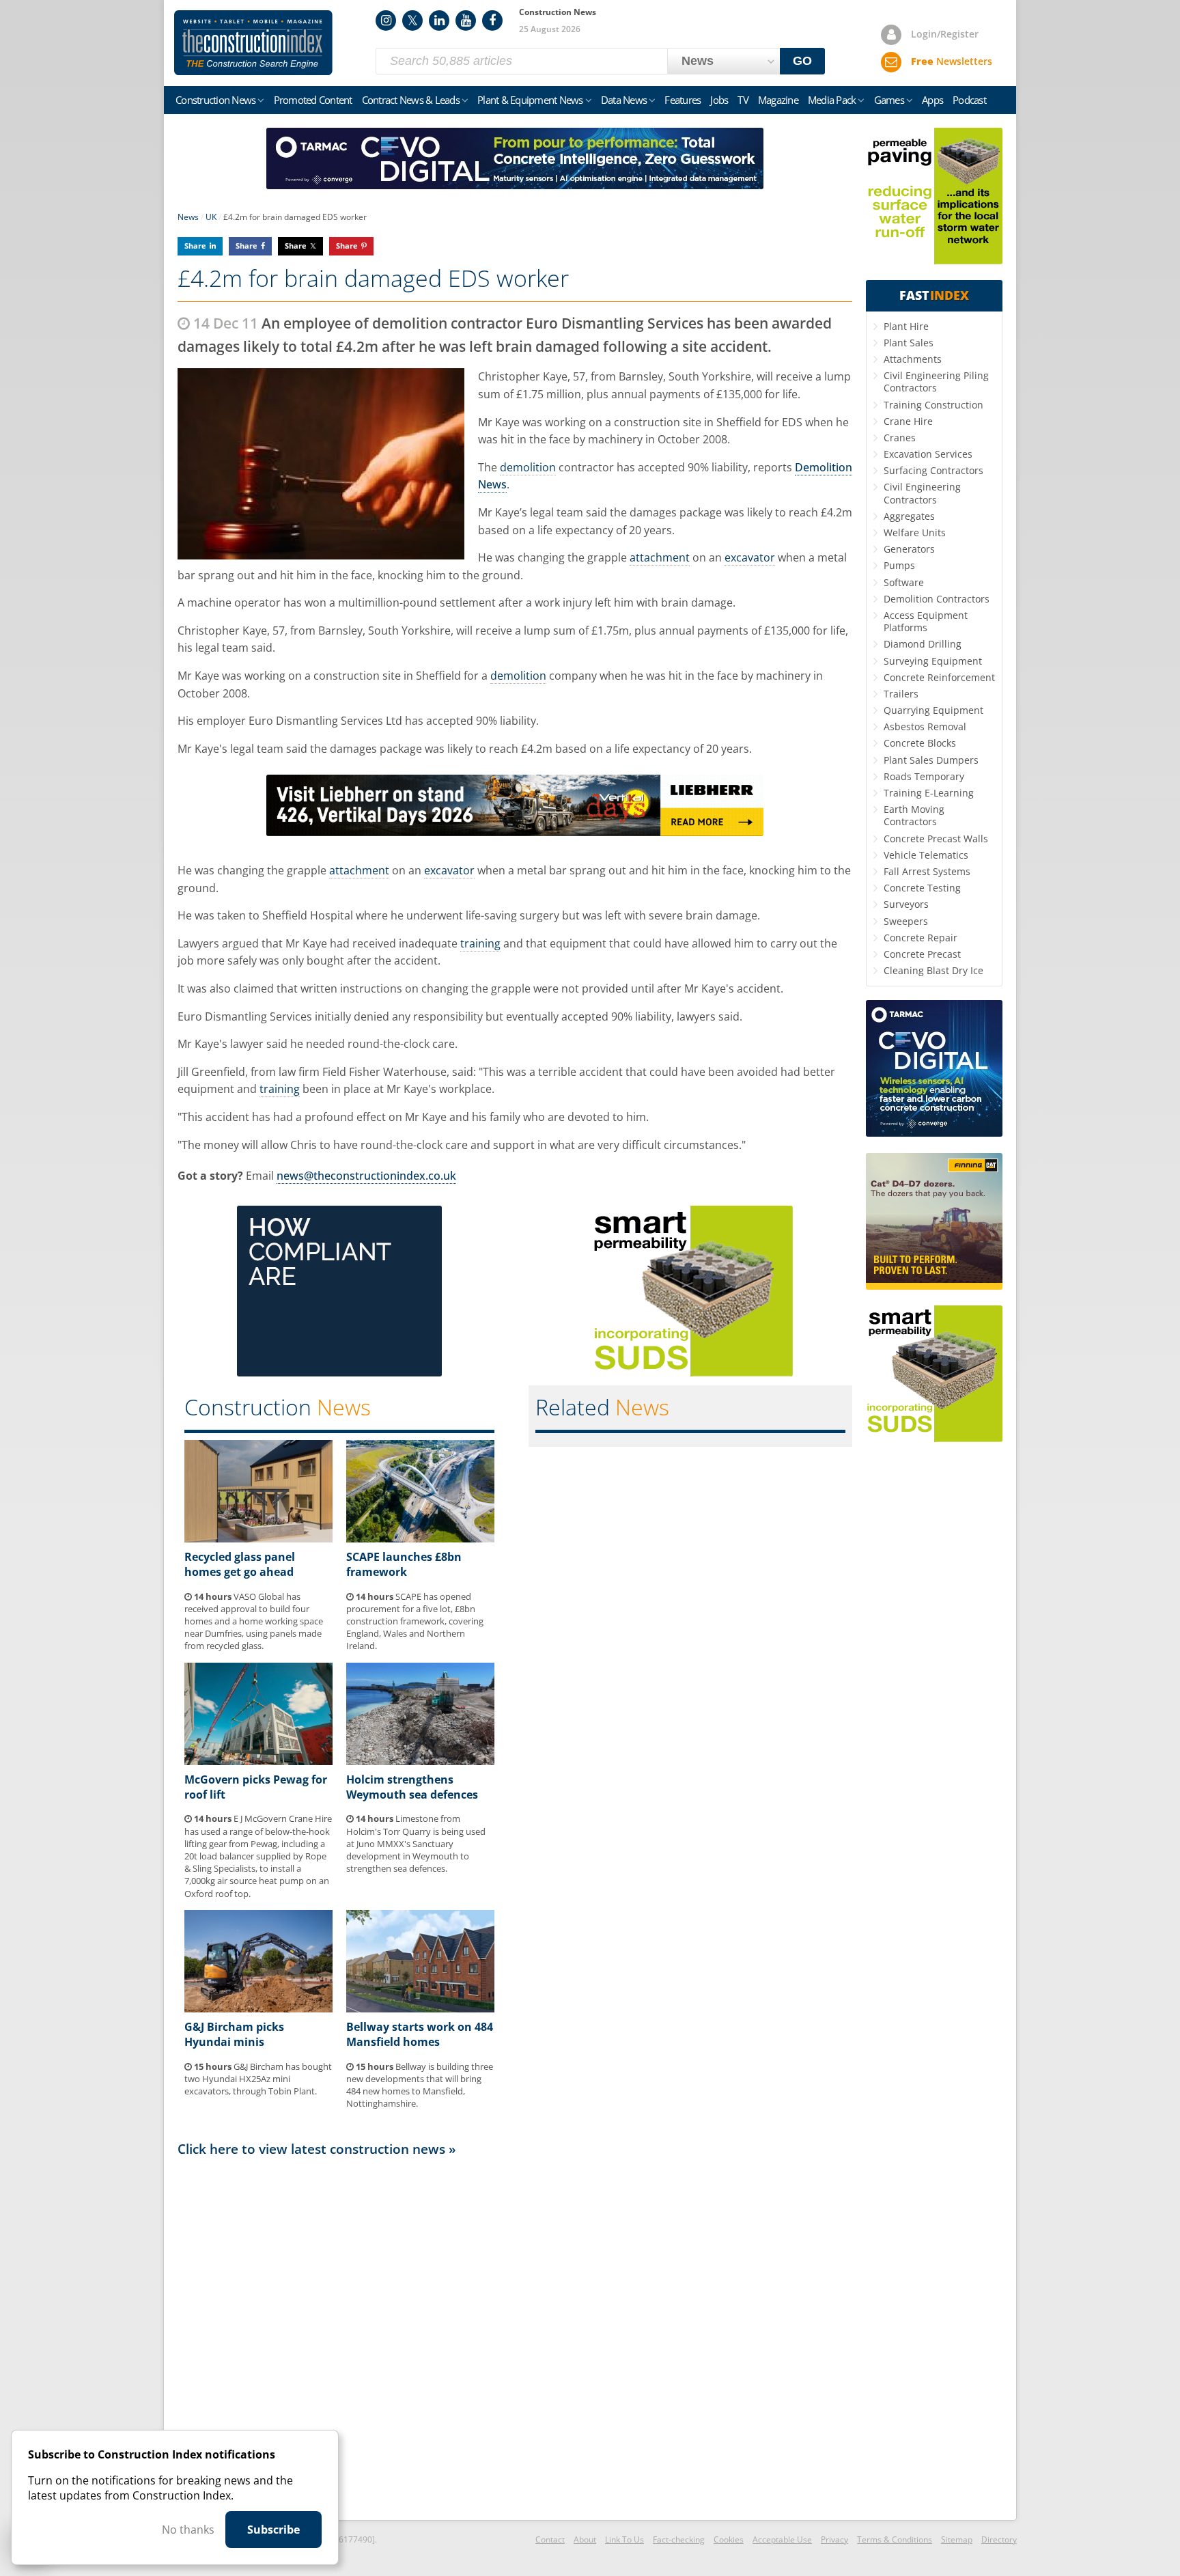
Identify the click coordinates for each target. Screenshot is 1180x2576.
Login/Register (945, 34)
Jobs (719, 100)
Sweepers (906, 921)
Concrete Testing (922, 888)
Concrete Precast (922, 954)
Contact (550, 2539)
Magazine (778, 100)
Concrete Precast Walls (936, 839)
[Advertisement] (515, 2338)
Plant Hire (906, 326)
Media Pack (832, 100)
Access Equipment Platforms (926, 621)
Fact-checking (679, 2539)
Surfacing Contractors (933, 470)
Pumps (899, 565)
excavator (750, 557)
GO (802, 61)
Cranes (900, 438)
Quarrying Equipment (933, 710)
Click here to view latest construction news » (317, 2149)
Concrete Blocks (920, 743)
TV (743, 100)
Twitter (412, 20)
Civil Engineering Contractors (922, 493)
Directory (999, 2539)
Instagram (386, 20)
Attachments (913, 359)
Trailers (901, 694)
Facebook (492, 20)
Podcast (969, 100)
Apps (932, 100)
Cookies (729, 2539)
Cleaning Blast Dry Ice (933, 970)
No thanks (188, 2530)
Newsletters (952, 61)
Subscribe (273, 2530)
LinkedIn (439, 20)
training (480, 943)
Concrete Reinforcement (939, 677)
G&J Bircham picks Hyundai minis (234, 2034)
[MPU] (339, 1372)
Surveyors (906, 904)
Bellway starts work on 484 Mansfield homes (420, 2034)
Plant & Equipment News (530, 100)
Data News (624, 100)
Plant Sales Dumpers (931, 760)
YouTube (466, 20)
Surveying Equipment (933, 661)
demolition (528, 467)
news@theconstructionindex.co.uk (366, 1176)
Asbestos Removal (925, 726)
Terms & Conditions (895, 2539)
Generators (909, 549)
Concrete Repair (921, 938)
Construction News (215, 100)
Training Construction (933, 405)
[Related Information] (515, 185)
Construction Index (253, 43)
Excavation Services (928, 454)
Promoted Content (313, 100)
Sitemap (957, 2539)
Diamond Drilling (923, 644)
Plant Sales (909, 343)
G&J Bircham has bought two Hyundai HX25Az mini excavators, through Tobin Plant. (258, 2079)
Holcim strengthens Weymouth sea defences (412, 1787)
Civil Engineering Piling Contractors (936, 382)
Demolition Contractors (937, 599)
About (585, 2539)
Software (904, 582)
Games (889, 100)
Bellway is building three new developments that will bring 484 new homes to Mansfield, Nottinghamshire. (420, 2085)
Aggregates (909, 516)
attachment (660, 557)
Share (195, 246)
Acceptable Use (782, 2539)
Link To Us (624, 2539)
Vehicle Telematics (926, 855)
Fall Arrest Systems (927, 871)
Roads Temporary (924, 776)
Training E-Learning (929, 793)
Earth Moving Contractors (914, 815)
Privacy (834, 2539)
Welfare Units (915, 532)
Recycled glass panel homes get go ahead (240, 1564)
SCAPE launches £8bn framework (404, 1564)
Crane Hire (908, 421)
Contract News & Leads (411, 100)
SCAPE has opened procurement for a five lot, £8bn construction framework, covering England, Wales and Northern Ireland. (415, 1621)
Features (683, 100)
